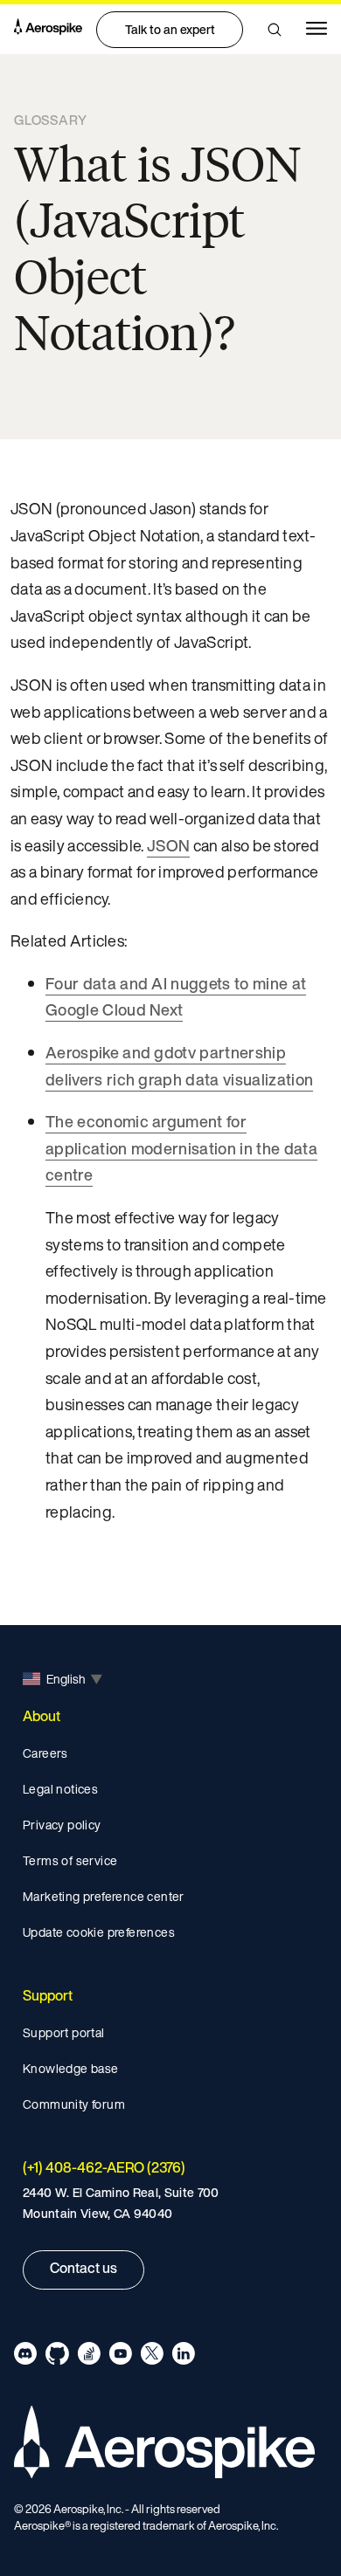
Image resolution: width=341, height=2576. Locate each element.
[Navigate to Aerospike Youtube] (120, 2356)
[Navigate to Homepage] (48, 29)
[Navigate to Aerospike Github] (57, 2356)
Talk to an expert (170, 29)
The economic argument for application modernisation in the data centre (181, 1148)
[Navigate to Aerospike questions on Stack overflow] (89, 2356)
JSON (168, 845)
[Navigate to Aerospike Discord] (26, 2356)
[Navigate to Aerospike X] (152, 2356)
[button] (275, 30)
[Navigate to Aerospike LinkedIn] (183, 2356)
